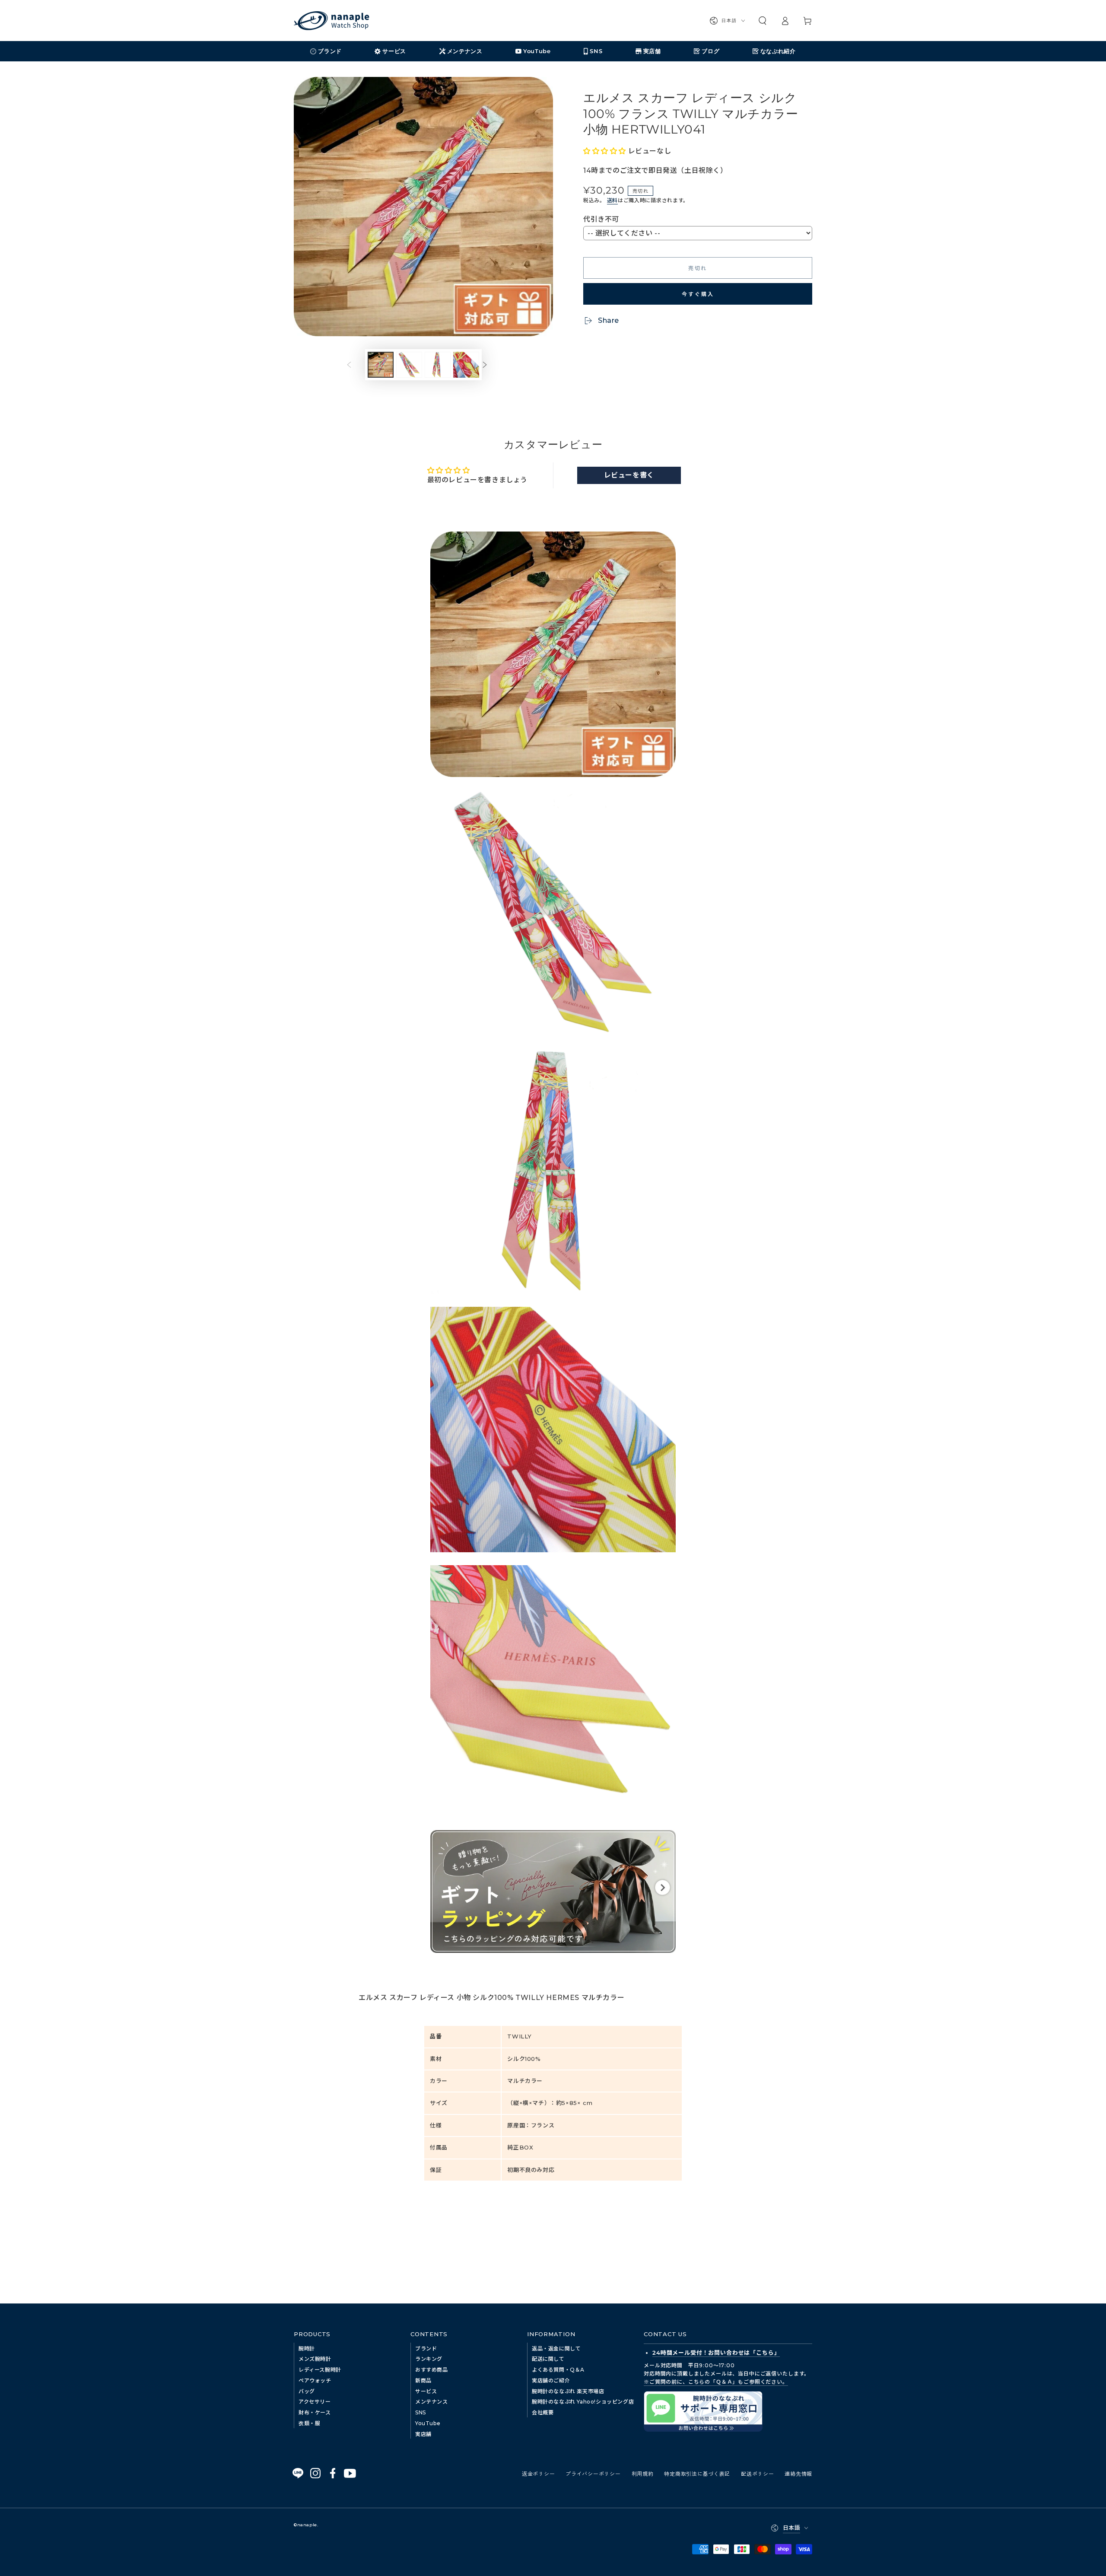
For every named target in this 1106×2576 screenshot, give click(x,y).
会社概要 (543, 2412)
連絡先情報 (798, 2473)
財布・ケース (315, 2412)
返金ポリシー (538, 2473)
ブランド (426, 2348)
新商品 (423, 2380)
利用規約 (643, 2473)
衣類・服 (309, 2423)
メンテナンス (432, 2402)
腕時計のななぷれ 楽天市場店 (568, 2391)
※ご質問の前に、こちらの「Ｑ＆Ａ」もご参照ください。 (716, 2382)
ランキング (429, 2359)
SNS (421, 2412)
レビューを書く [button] (629, 475)
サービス (426, 2391)
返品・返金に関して (556, 2348)
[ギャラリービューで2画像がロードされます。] (409, 365)
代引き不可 (601, 219)
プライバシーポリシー (593, 2473)
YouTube (428, 2423)
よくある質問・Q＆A (558, 2370)
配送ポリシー (757, 2473)
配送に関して (548, 2359)
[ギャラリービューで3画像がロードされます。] (438, 365)
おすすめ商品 (432, 2370)
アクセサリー (315, 2402)
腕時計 (307, 2348)
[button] (763, 21)
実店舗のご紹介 (551, 2380)
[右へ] (491, 365)
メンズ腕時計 (315, 2359)
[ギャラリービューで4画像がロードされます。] (466, 365)
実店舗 (423, 2434)
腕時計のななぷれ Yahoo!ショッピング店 (583, 2402)
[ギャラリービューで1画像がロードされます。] (381, 365)
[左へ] (356, 365)
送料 (612, 200)
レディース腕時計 (320, 2370)
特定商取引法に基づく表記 (697, 2473)
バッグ (307, 2391)
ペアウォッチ (315, 2380)
